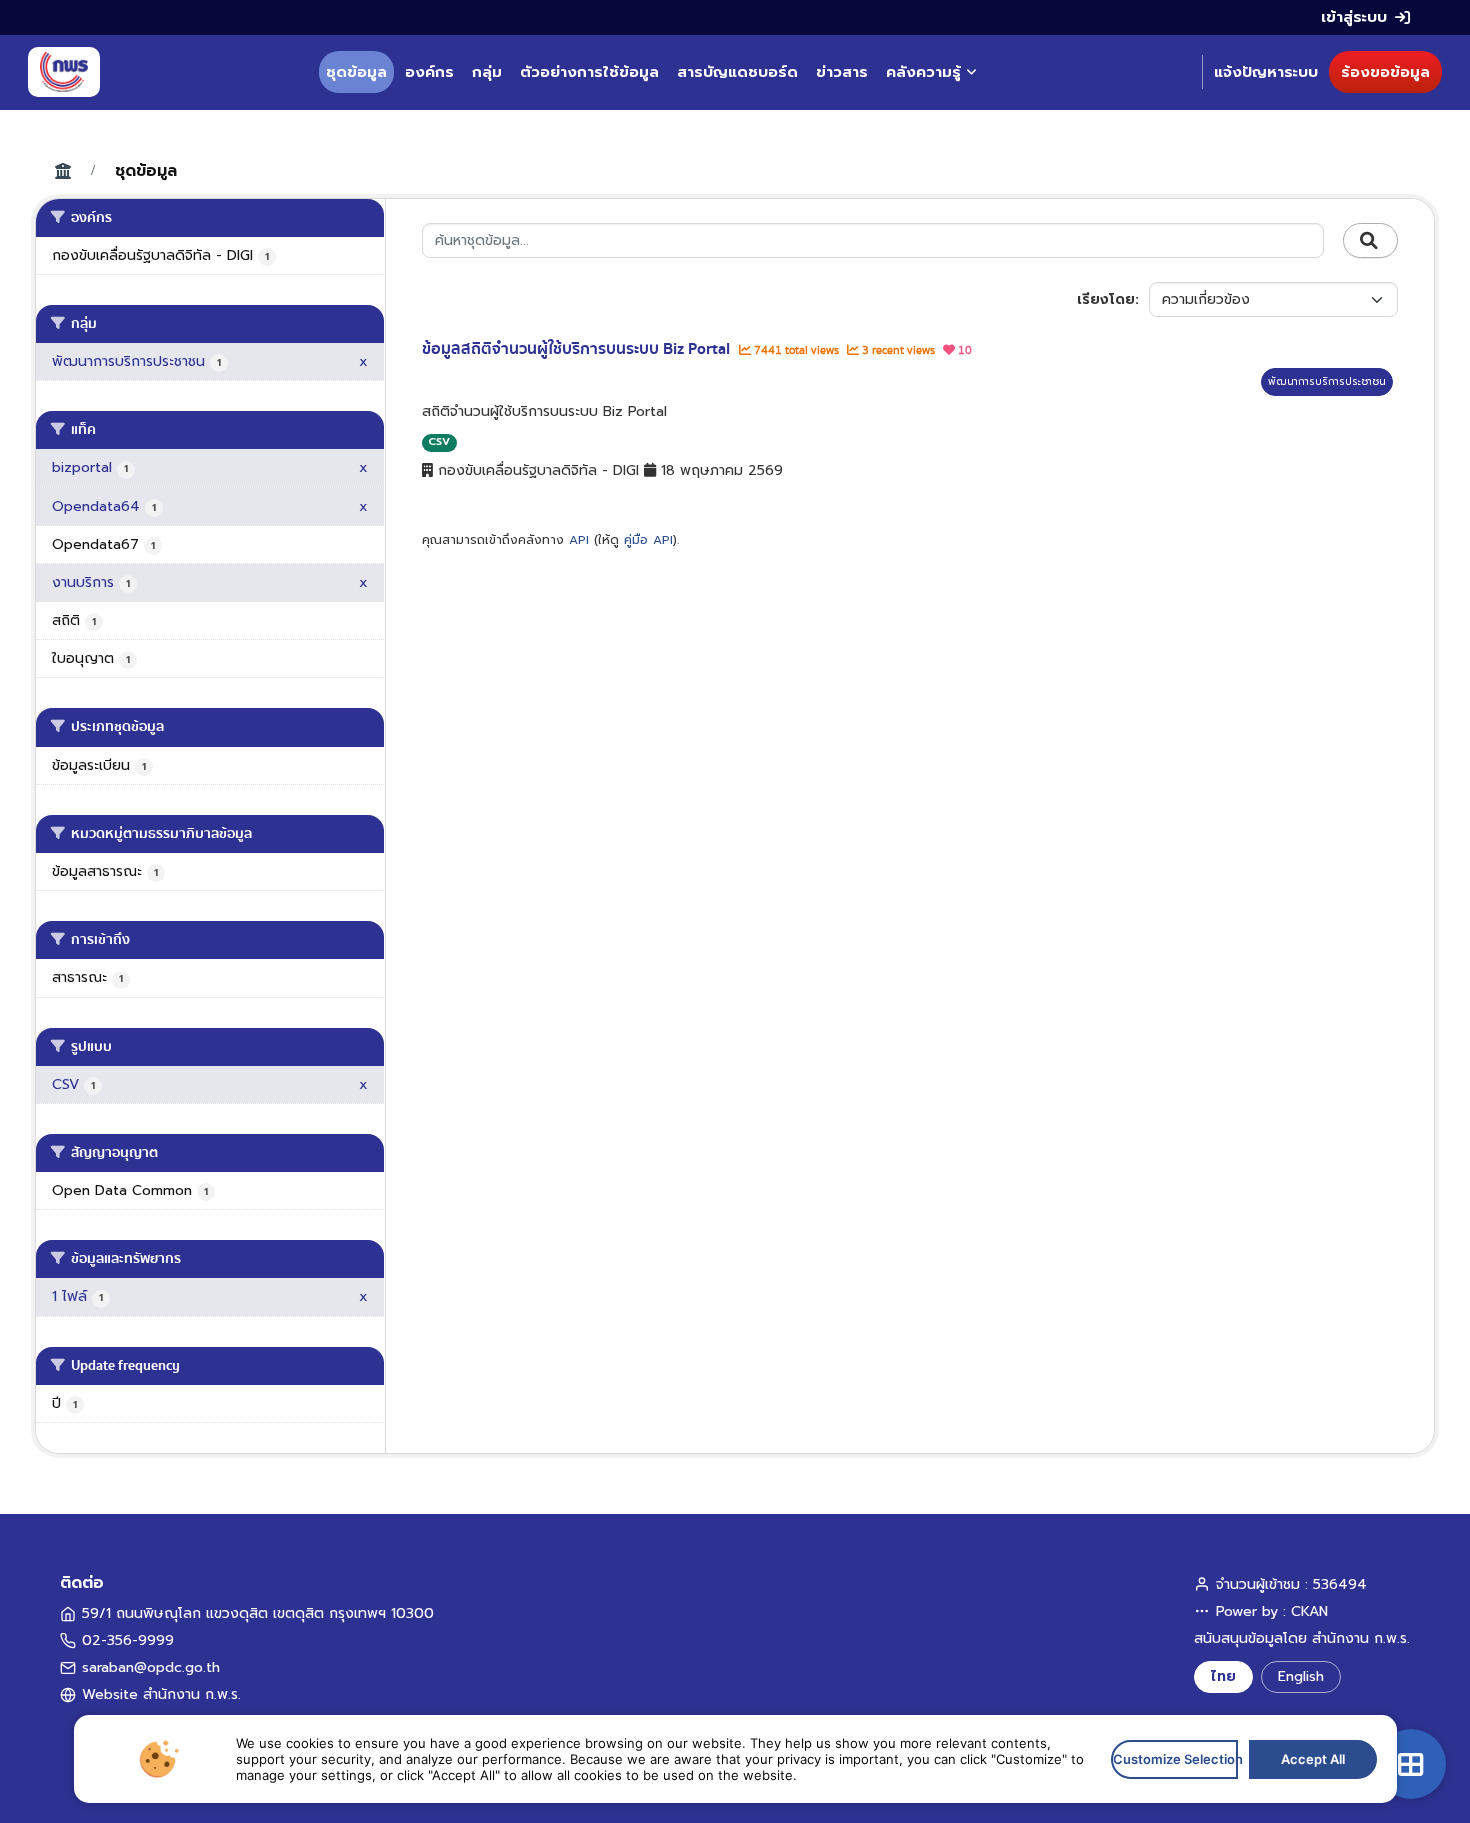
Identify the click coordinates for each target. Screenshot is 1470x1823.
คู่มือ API (648, 540)
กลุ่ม (487, 72)
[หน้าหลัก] (64, 72)
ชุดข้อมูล (356, 72)
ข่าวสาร (842, 72)
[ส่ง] (1370, 241)
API (579, 540)
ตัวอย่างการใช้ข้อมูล (589, 72)
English (1301, 1676)
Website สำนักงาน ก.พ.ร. (161, 1694)
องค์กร (429, 72)
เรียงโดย (1106, 299)
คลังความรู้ (923, 72)
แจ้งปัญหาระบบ (1266, 72)
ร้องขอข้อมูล (1385, 72)
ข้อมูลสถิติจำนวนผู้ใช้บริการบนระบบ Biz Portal (578, 349)
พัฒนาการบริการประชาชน (1327, 381)
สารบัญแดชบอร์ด (737, 72)
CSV (439, 441)
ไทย (1223, 1676)
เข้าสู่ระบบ (1354, 17)
